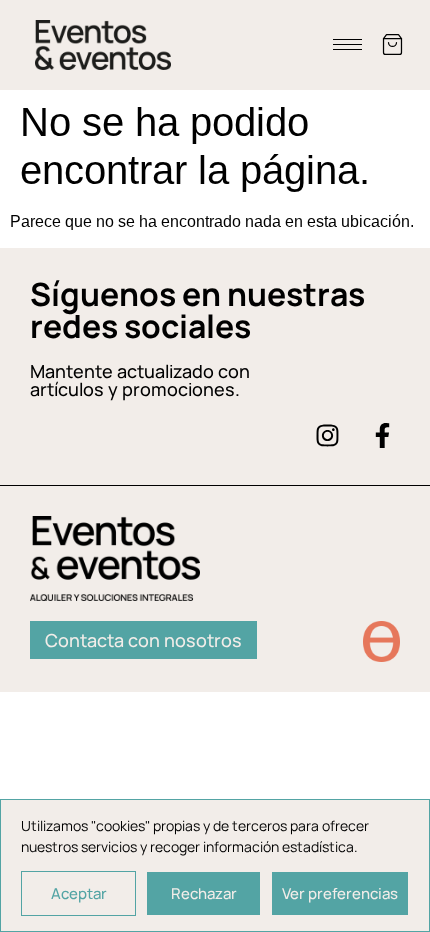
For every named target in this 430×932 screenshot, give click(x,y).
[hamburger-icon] (347, 44)
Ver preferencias (340, 893)
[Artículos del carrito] (392, 44)
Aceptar (79, 893)
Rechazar (204, 893)
